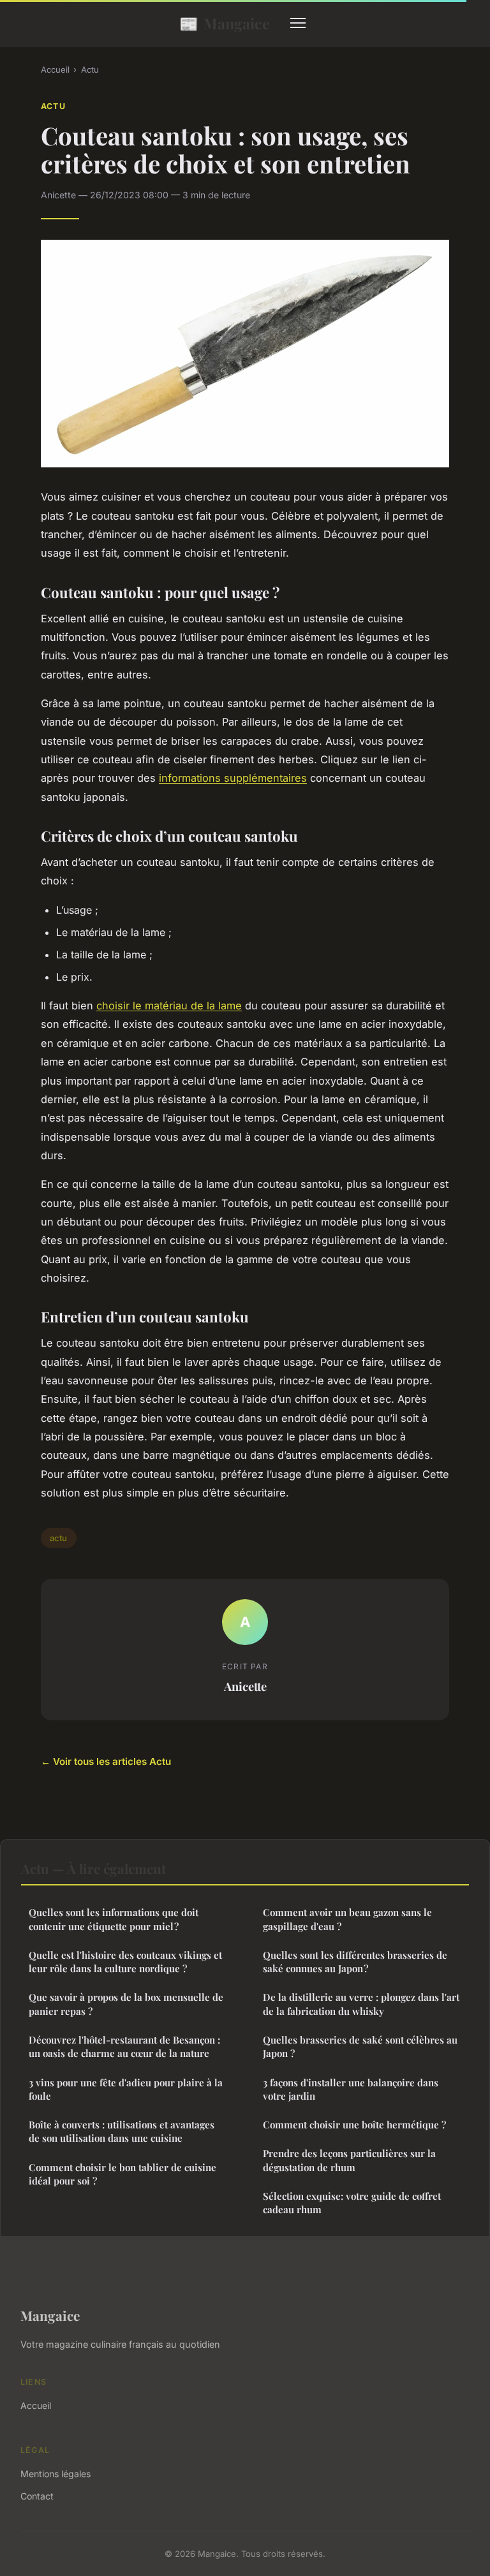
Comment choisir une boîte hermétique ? (354, 2125)
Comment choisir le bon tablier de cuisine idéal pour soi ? (122, 2174)
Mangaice (225, 23)
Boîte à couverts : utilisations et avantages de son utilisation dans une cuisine (122, 2131)
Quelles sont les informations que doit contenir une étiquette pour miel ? (114, 1919)
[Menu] (298, 23)
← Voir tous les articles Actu (106, 1761)
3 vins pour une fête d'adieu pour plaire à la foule (126, 2089)
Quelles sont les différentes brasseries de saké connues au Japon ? (355, 1962)
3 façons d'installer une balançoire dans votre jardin (351, 2089)
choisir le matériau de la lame (169, 1006)
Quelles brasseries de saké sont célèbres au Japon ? (360, 2046)
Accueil (55, 70)
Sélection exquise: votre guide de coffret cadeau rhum (352, 2203)
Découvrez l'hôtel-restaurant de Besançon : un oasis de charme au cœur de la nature (124, 2046)
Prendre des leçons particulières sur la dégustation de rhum (349, 2160)
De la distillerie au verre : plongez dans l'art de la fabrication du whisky (361, 2004)
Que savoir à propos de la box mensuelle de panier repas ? (126, 2004)
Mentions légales (56, 2474)
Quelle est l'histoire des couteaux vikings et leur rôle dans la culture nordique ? (125, 1962)
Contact (37, 2496)
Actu (90, 70)
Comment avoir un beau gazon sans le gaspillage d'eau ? (347, 1919)
